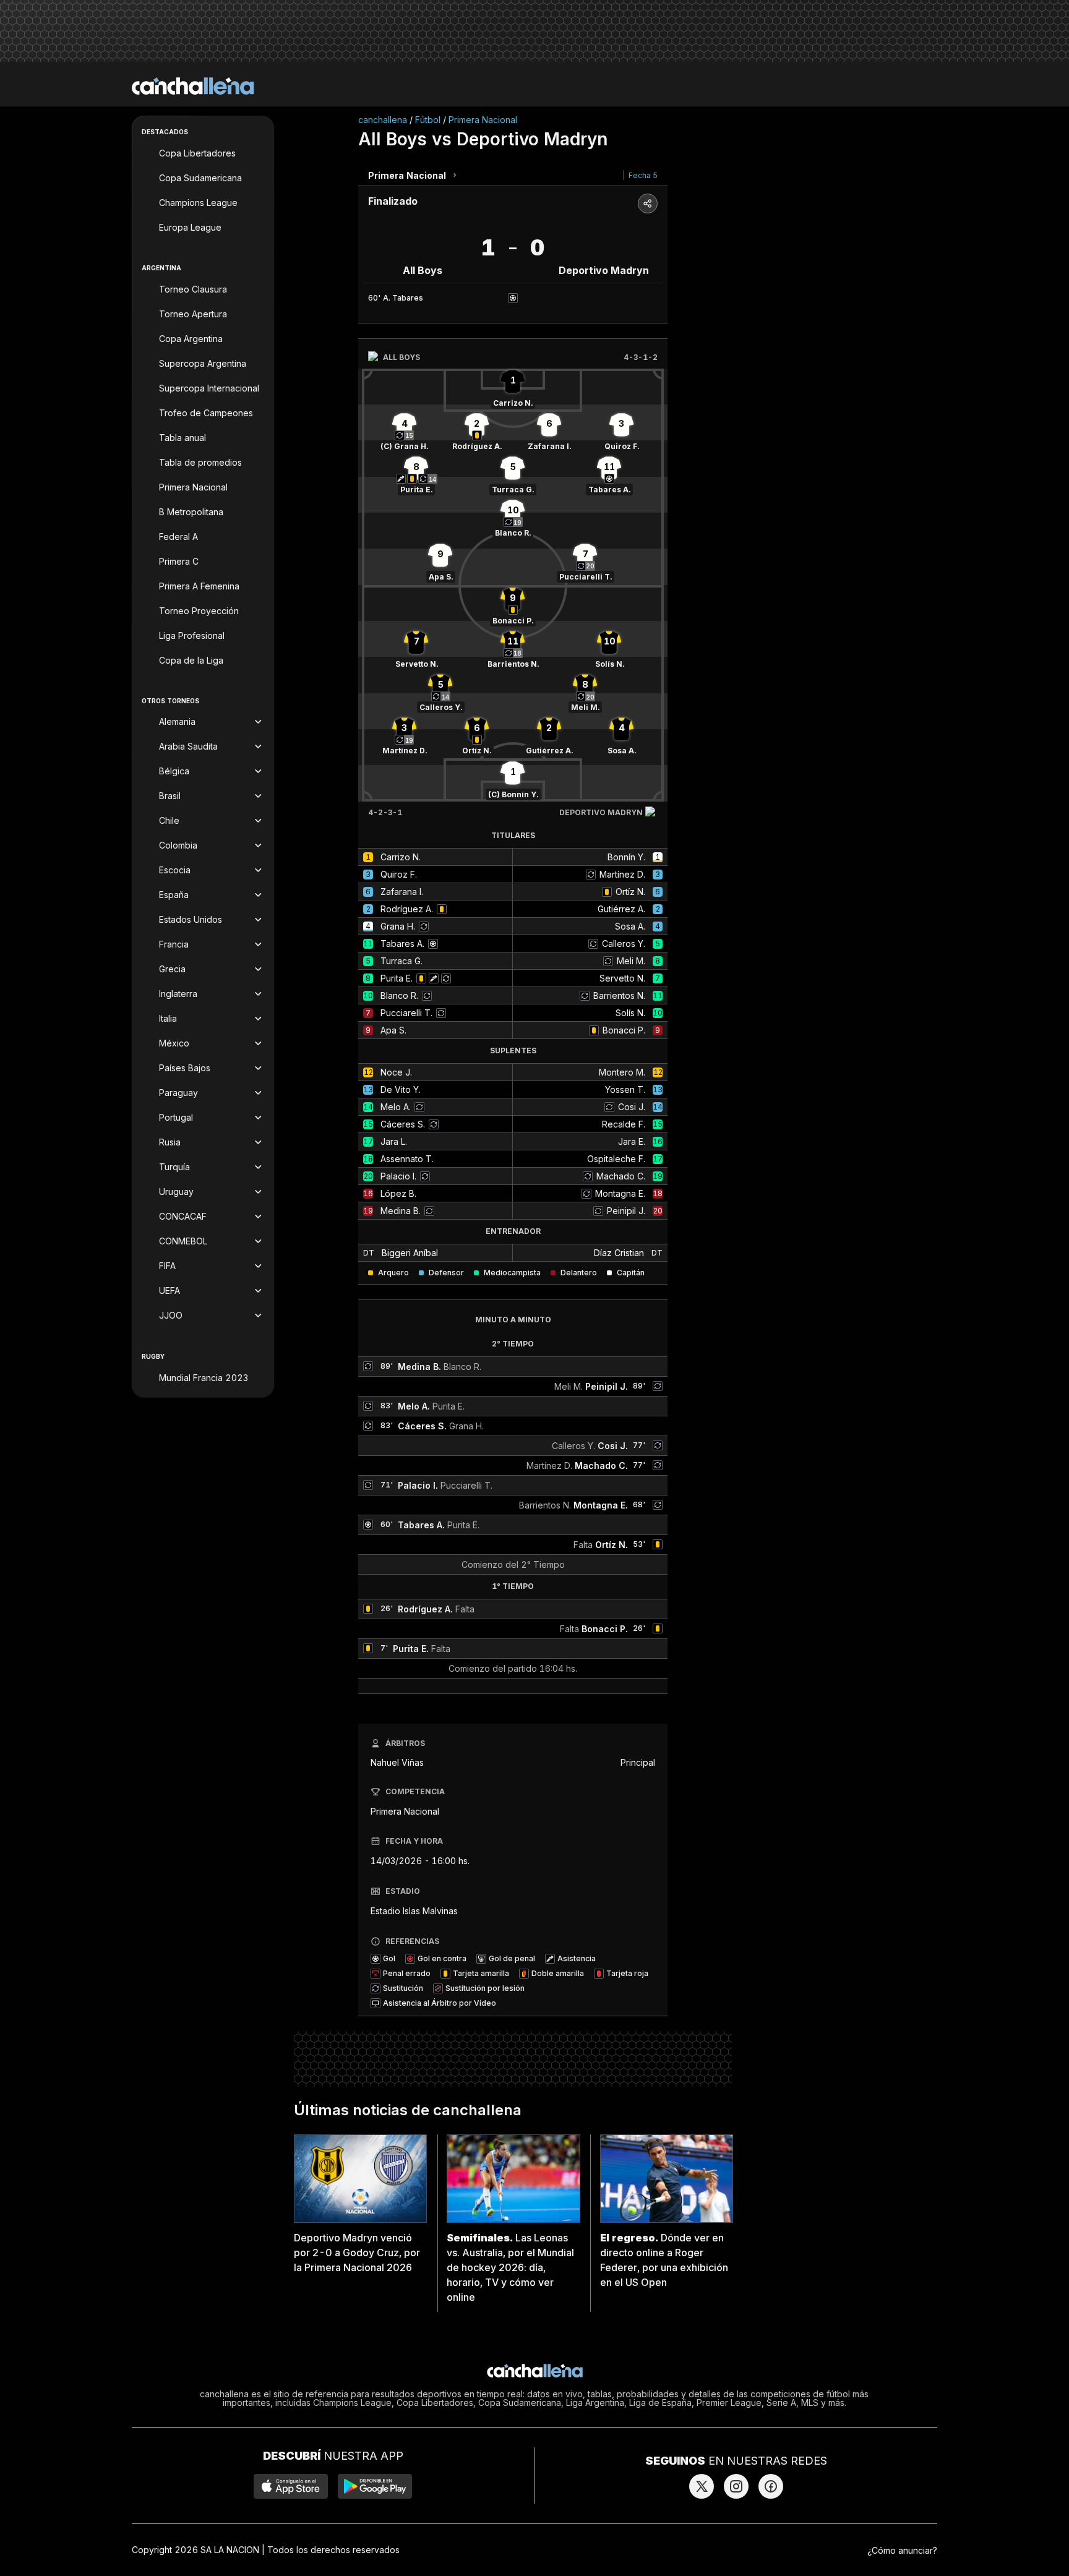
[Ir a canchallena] (193, 86)
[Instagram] (736, 2486)
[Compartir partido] (648, 203)
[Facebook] (771, 2486)
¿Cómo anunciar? (902, 2550)
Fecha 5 (643, 175)
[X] (702, 2486)
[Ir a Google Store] (375, 2486)
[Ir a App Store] (291, 2486)
